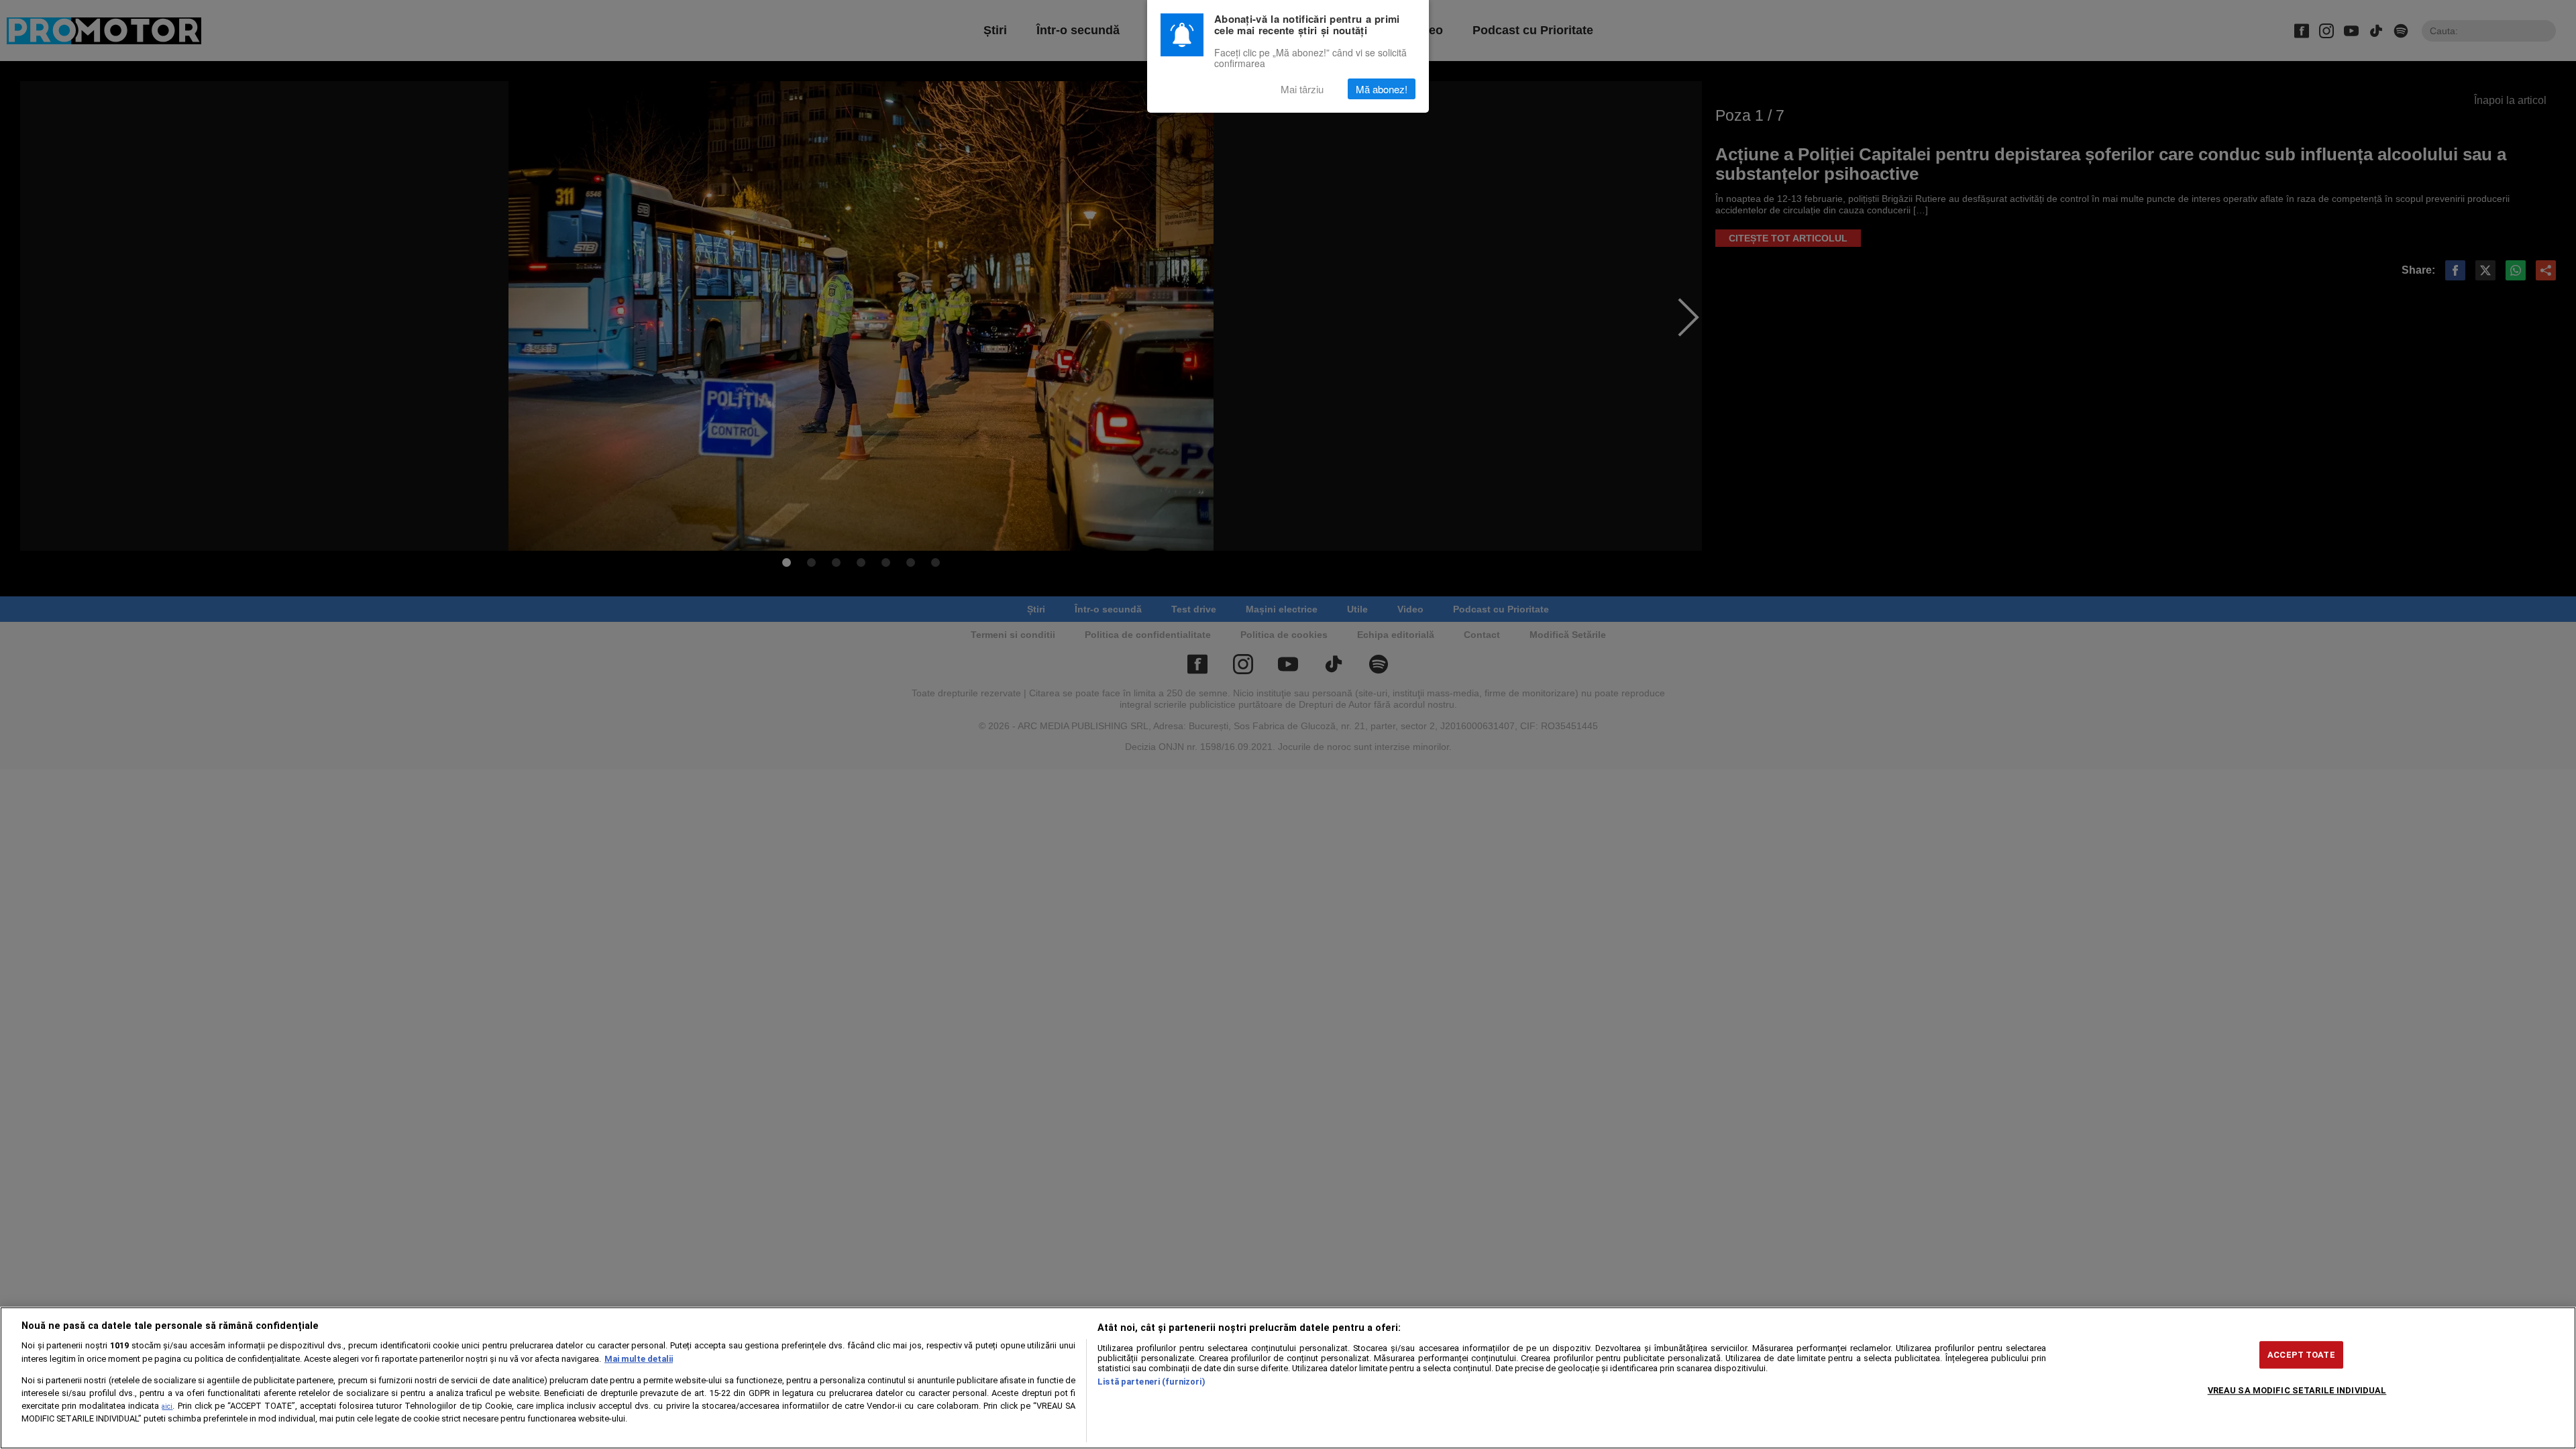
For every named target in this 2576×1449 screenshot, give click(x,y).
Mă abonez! (1382, 89)
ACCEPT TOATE (2301, 1355)
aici (167, 1406)
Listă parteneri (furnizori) (1151, 1382)
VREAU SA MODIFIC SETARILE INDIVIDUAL (2297, 1390)
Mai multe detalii (639, 1359)
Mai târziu (1302, 89)
